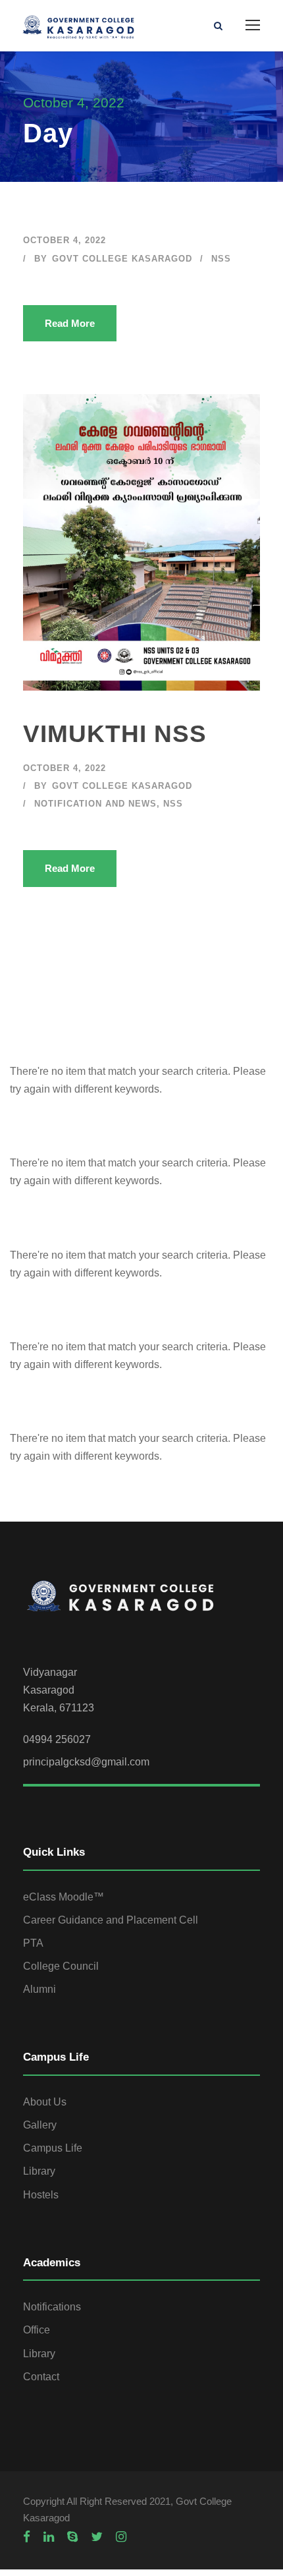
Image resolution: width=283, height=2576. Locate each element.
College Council (61, 1966)
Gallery (40, 2125)
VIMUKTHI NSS (115, 734)
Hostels (41, 2195)
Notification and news (95, 804)
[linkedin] (49, 2537)
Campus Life (53, 2148)
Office (37, 2330)
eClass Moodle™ (64, 1897)
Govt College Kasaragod (122, 259)
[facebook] (27, 2537)
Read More (70, 323)
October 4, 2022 (64, 240)
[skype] (72, 2537)
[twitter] (97, 2537)
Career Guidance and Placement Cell (111, 1920)
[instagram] (121, 2537)
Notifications (52, 2307)
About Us (45, 2102)
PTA (33, 1943)
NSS (221, 259)
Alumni (39, 1989)
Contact (41, 2377)
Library (39, 2171)
